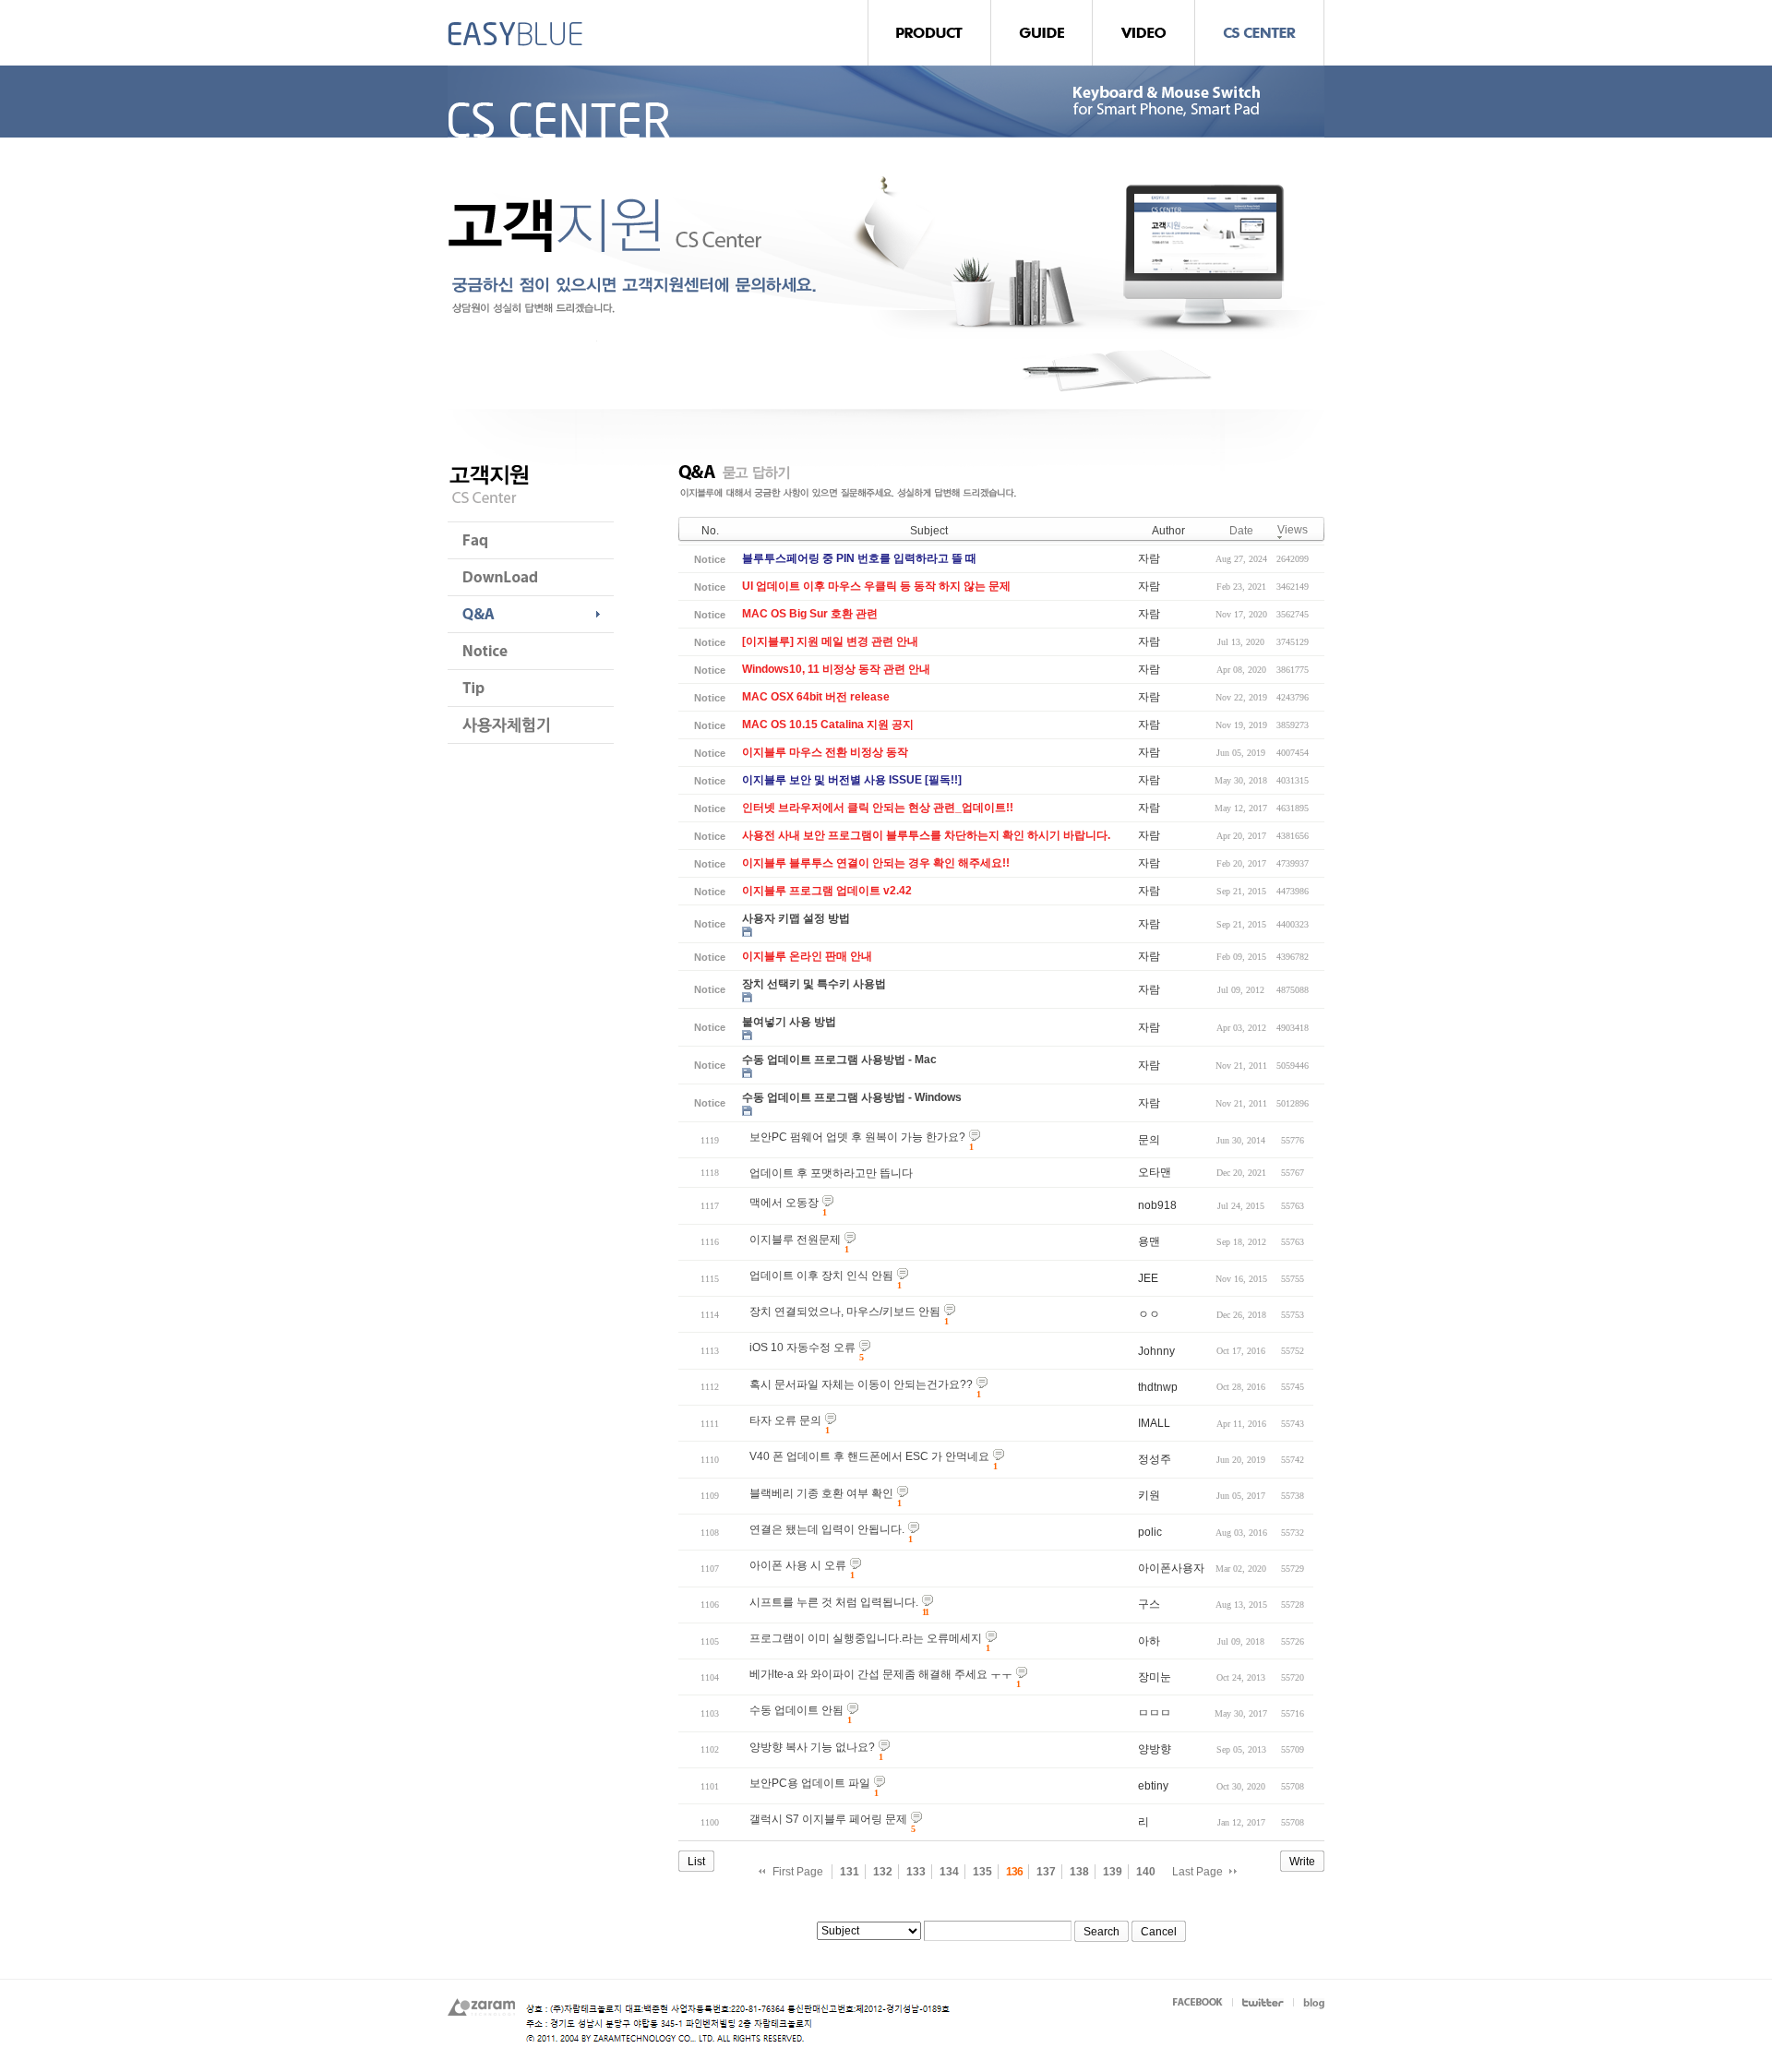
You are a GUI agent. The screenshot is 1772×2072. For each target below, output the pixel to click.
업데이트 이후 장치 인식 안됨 (821, 1276)
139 (1113, 1872)
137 (1046, 1872)
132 (883, 1872)
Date (1241, 531)
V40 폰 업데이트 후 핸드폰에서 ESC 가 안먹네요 (869, 1456)
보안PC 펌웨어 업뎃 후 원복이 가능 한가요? (857, 1137)
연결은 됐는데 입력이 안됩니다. (827, 1529)
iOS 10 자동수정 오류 (802, 1347)
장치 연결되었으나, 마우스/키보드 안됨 (845, 1311)
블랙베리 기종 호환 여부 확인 (821, 1493)
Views (1293, 530)
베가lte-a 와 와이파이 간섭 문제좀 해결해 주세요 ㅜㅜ (881, 1674)
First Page (798, 1872)
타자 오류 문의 (785, 1420)
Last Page (1197, 1872)
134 (949, 1872)
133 (916, 1872)
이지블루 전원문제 (795, 1240)
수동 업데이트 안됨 (796, 1710)
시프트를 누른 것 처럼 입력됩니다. (834, 1602)
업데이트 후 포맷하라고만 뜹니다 (831, 1173)
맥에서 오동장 (784, 1203)
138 (1079, 1872)
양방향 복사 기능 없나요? (812, 1747)
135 (982, 1872)
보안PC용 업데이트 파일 (810, 1783)
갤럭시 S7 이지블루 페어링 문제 (828, 1819)
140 (1146, 1872)
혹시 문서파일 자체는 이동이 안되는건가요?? (861, 1384)
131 (850, 1872)
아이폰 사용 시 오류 (798, 1565)
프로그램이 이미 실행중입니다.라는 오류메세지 (866, 1638)
